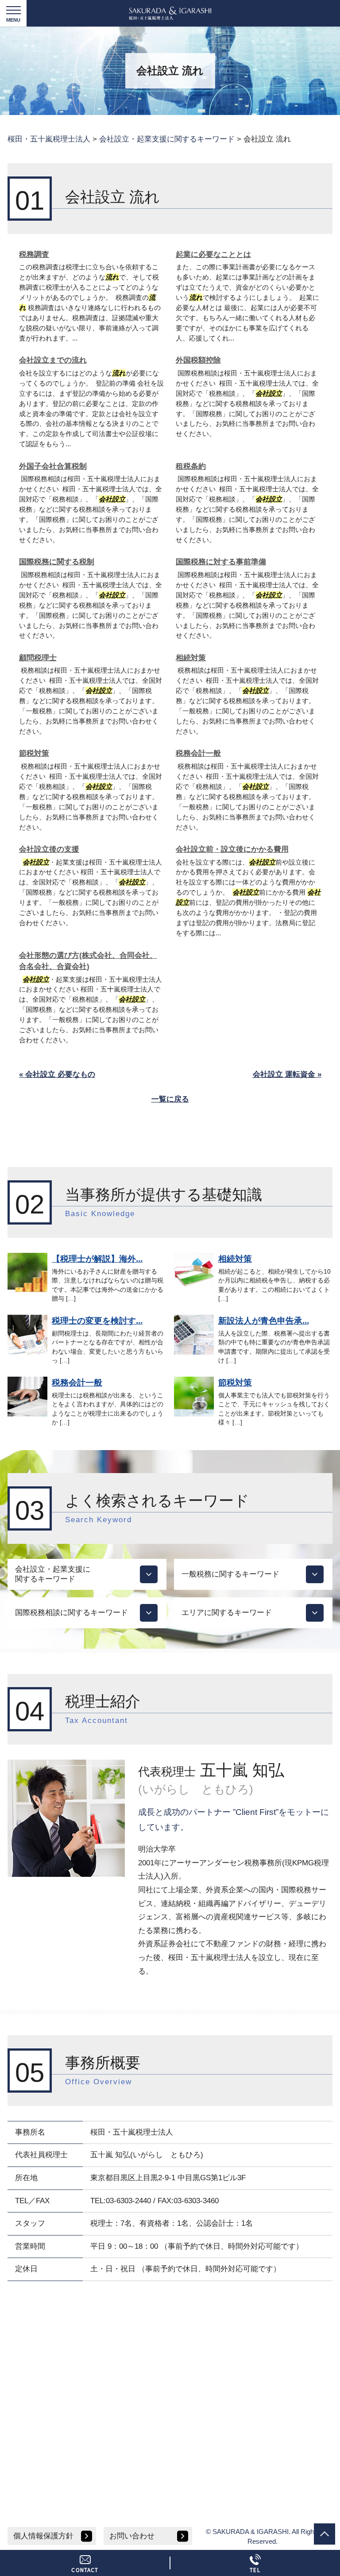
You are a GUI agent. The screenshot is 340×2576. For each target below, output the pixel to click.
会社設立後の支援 (49, 849)
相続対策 (191, 658)
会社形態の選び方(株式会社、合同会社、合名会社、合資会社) (88, 961)
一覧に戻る (170, 1099)
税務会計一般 (198, 753)
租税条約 (191, 466)
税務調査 (34, 255)
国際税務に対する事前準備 (221, 562)
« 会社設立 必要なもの (57, 1074)
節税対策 (34, 753)
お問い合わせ (132, 2536)
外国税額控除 (198, 360)
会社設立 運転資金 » (287, 1074)
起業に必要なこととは (213, 255)
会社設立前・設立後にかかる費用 (232, 849)
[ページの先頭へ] (325, 2534)
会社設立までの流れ (53, 360)
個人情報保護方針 (43, 2536)
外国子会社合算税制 (53, 466)
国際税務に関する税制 (57, 562)
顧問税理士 (38, 658)
